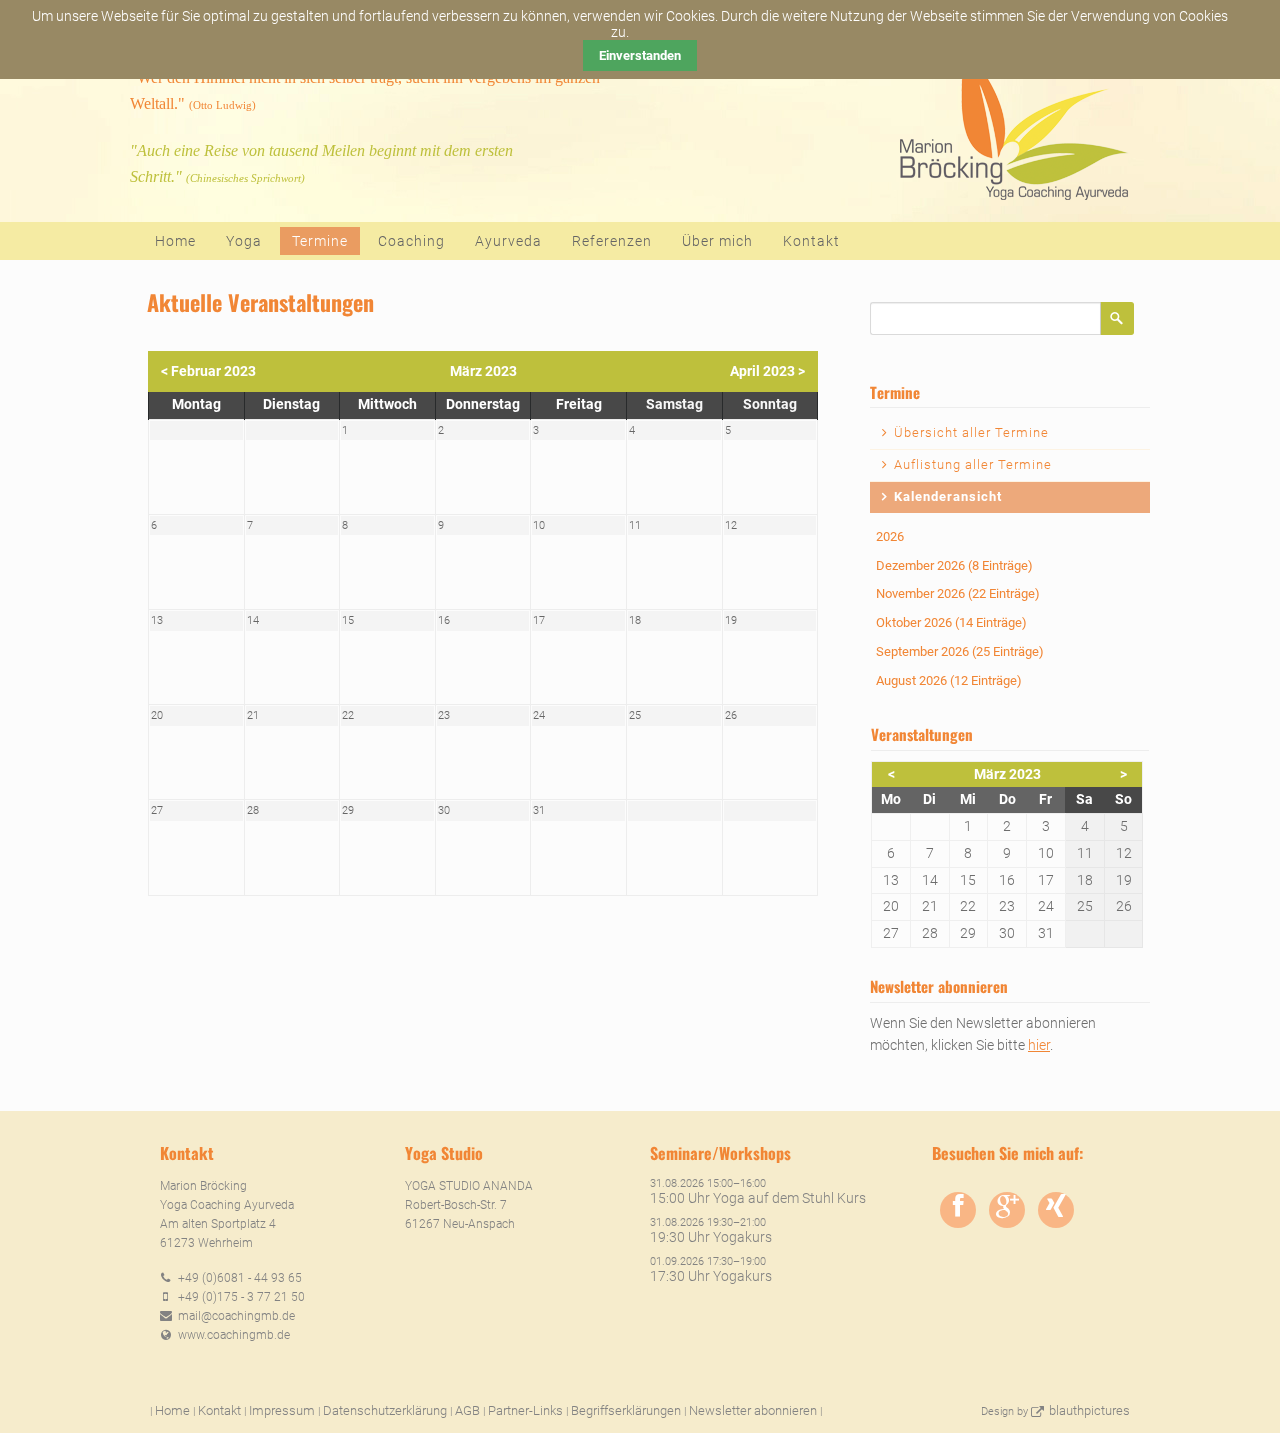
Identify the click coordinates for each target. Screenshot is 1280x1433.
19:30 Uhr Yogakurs (711, 1237)
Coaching (411, 241)
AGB (467, 1410)
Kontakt (811, 241)
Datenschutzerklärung (385, 1410)
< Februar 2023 (208, 371)
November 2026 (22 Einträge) (958, 593)
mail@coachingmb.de (236, 1316)
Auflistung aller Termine (973, 464)
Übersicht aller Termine (971, 432)
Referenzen (612, 241)
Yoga (244, 241)
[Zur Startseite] (1011, 121)
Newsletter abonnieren (753, 1410)
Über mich (717, 241)
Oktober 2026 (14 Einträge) (951, 622)
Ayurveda (508, 241)
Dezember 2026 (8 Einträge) (954, 565)
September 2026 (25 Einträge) (960, 651)
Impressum (282, 1410)
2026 (890, 536)
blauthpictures (1089, 1410)
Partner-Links (525, 1410)
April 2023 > (767, 371)
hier (1039, 1045)
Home (175, 241)
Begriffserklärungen (626, 1410)
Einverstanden (640, 55)
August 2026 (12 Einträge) (949, 680)
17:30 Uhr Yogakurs (711, 1276)
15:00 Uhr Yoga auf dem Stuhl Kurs (758, 1198)
